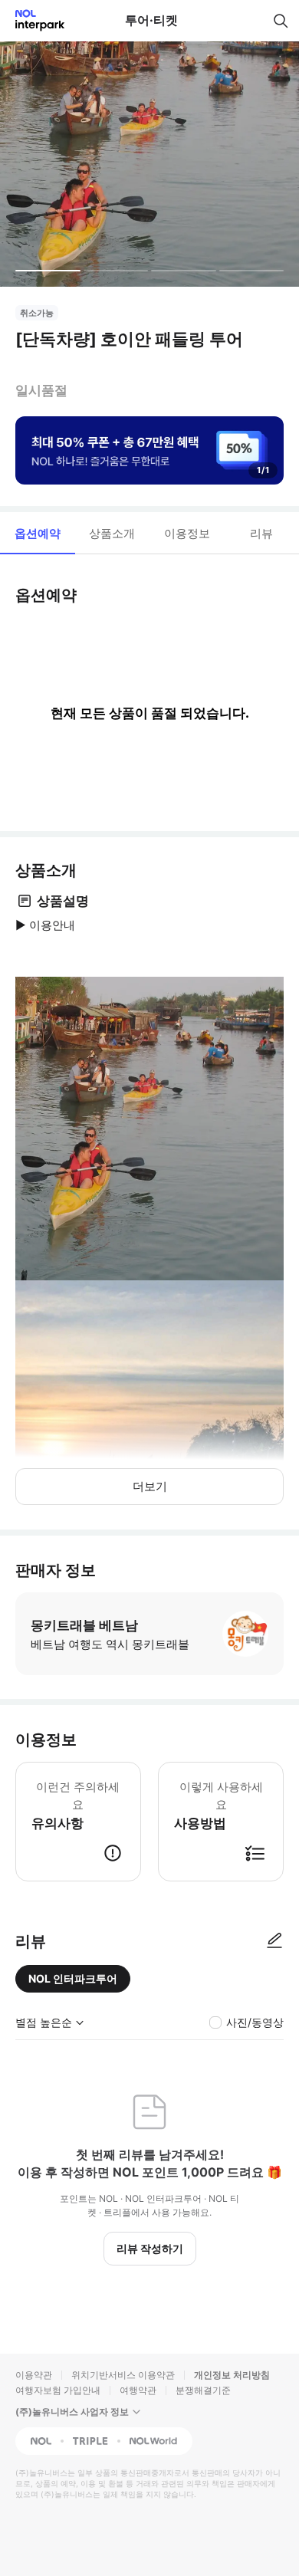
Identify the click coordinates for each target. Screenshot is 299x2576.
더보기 (150, 1486)
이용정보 (187, 533)
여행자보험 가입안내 (58, 2390)
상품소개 (112, 533)
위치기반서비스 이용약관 (123, 2375)
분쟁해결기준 (203, 2390)
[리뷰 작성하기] (274, 1941)
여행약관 (138, 2390)
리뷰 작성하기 (150, 2248)
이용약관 (34, 2375)
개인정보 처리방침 (232, 2375)
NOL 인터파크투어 (73, 1978)
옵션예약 (38, 533)
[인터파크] (33, 20)
